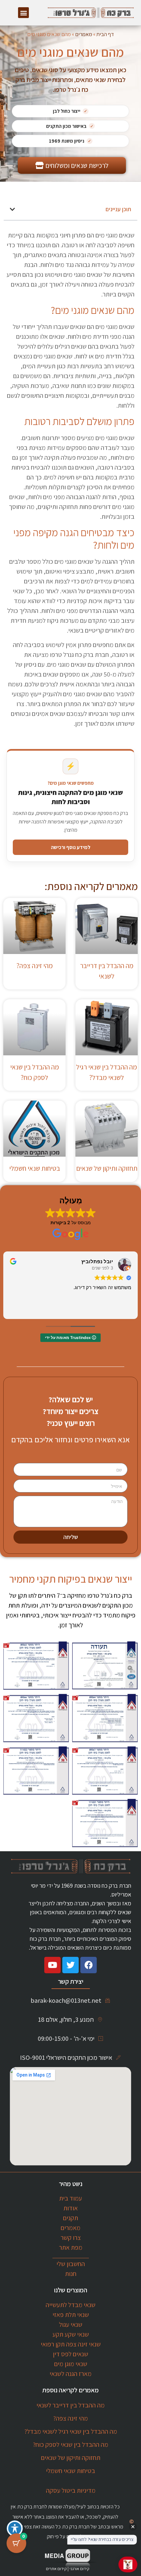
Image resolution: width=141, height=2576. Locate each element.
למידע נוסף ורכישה (71, 847)
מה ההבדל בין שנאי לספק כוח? (70, 2444)
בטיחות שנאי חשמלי (35, 1168)
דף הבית (105, 34)
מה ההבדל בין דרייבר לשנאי (70, 2405)
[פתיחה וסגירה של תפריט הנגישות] (15, 2528)
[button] (23, 13)
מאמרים (84, 34)
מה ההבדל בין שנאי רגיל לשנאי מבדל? (71, 2431)
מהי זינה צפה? (35, 966)
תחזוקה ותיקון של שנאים (107, 1168)
